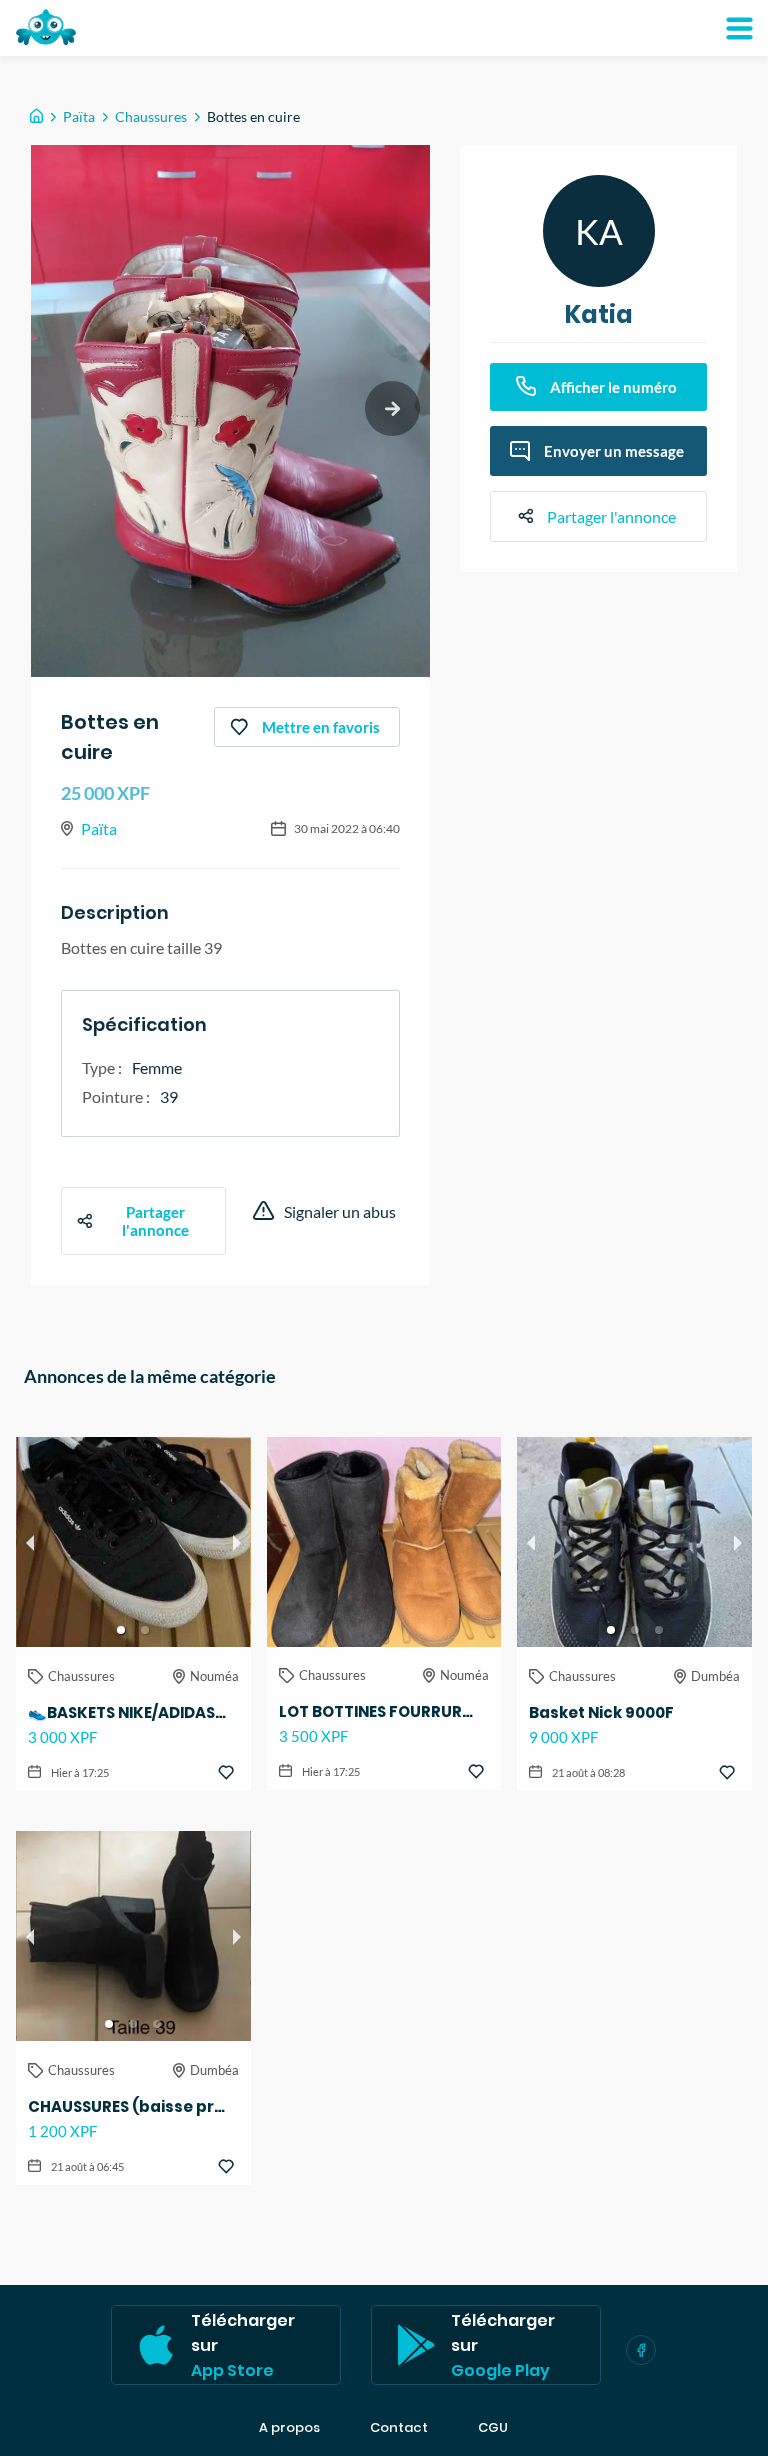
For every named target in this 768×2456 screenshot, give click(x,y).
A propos (289, 2428)
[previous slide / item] (30, 1542)
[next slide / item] (392, 408)
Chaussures (151, 116)
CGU (493, 2428)
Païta (79, 116)
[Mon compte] (739, 28)
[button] (121, 1630)
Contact (399, 2428)
